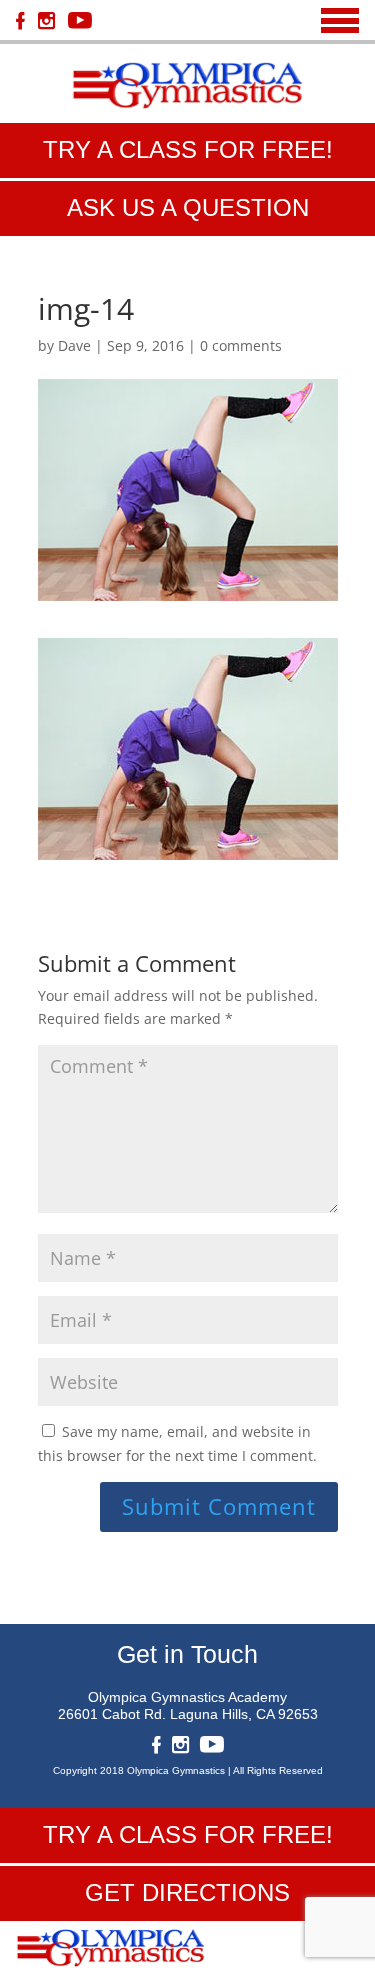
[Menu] (340, 20)
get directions (187, 1892)
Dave (74, 345)
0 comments (241, 345)
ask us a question (188, 207)
